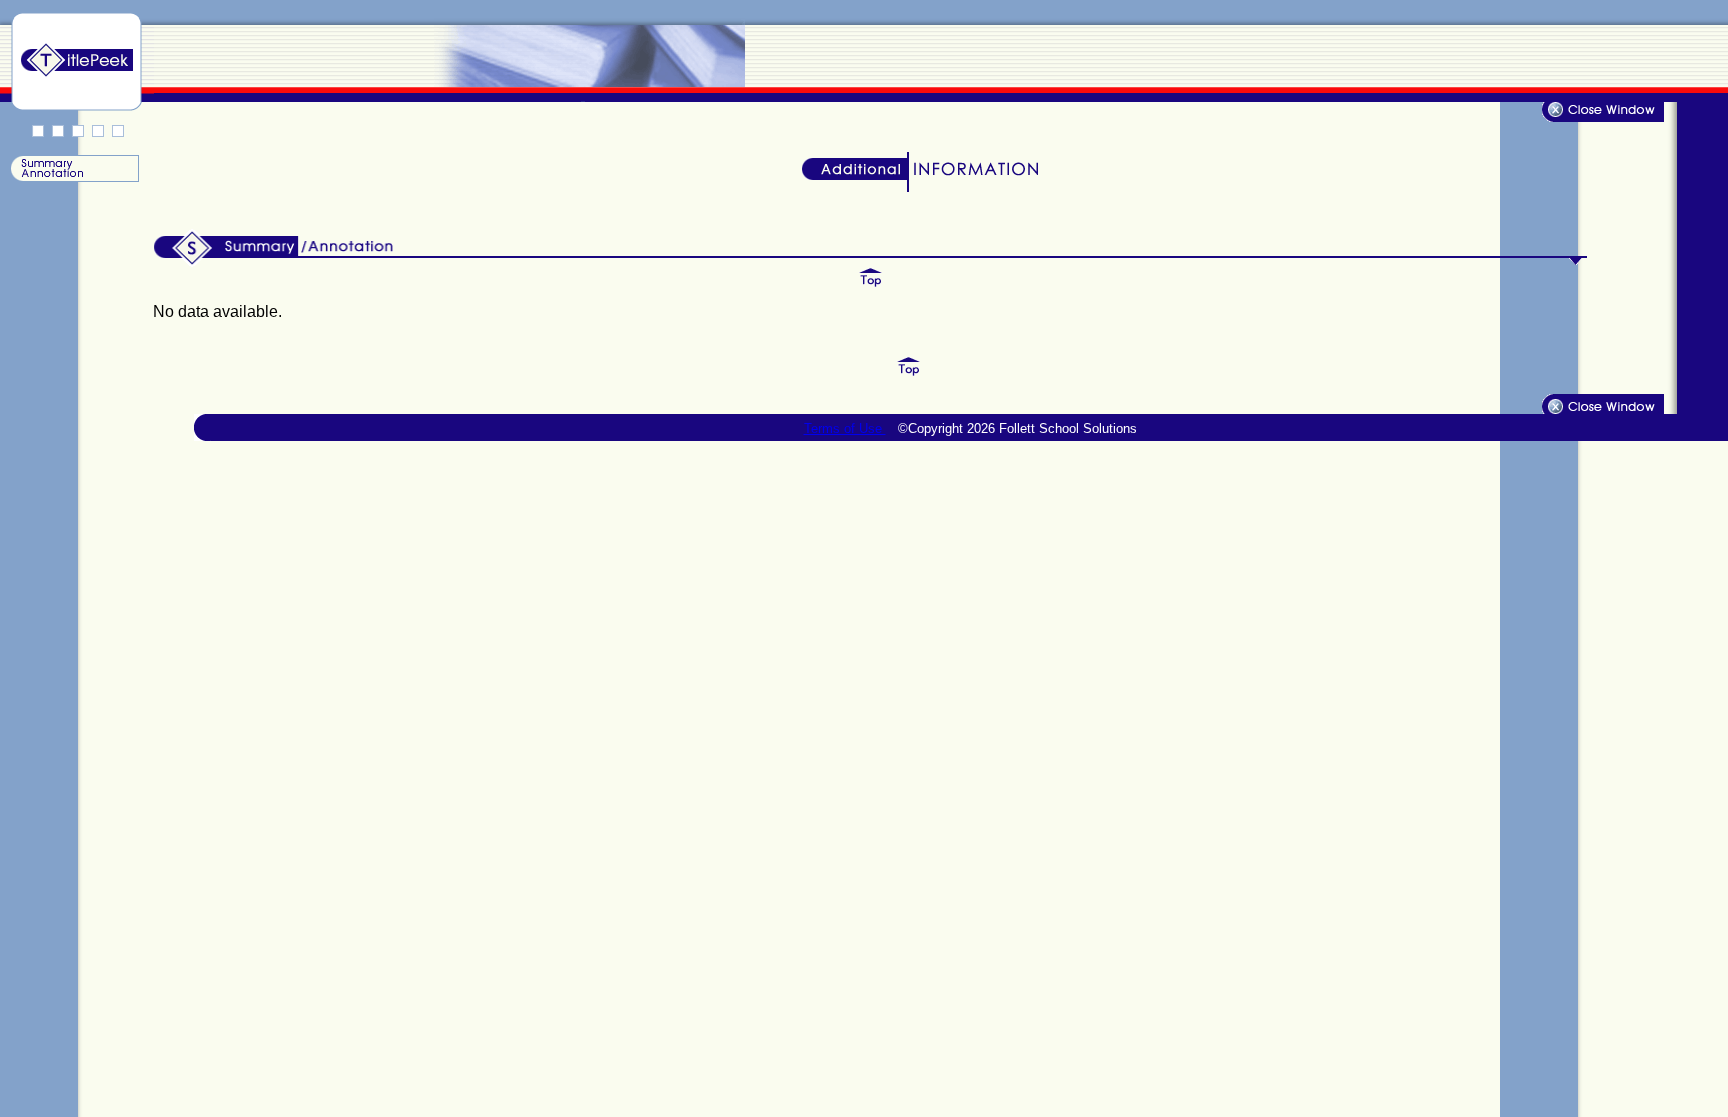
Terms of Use (845, 428)
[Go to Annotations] (73, 177)
